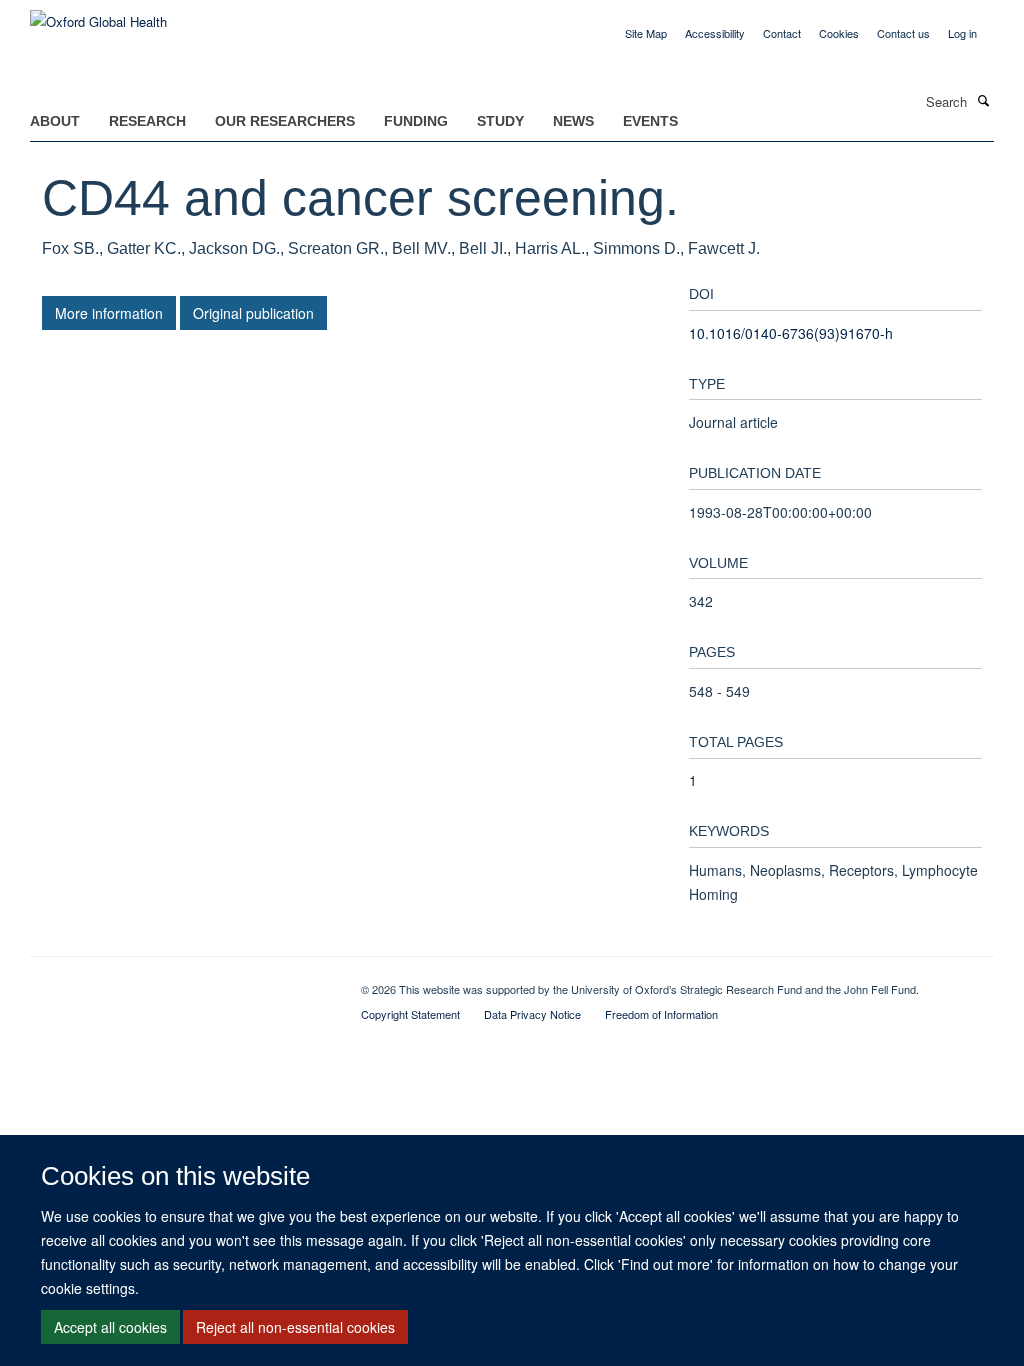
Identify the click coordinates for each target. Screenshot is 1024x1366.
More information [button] (109, 313)
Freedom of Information (661, 1014)
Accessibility (715, 33)
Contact (782, 33)
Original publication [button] (253, 313)
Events (650, 121)
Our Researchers (285, 121)
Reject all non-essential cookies (295, 1327)
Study (500, 121)
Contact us (903, 33)
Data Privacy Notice (532, 1014)
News (573, 121)
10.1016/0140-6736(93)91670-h (791, 333)
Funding (416, 121)
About (55, 121)
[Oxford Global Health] (98, 14)
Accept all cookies (110, 1327)
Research (147, 121)
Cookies (839, 33)
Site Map (646, 33)
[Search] (983, 100)
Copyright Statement (410, 1014)
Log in (962, 33)
